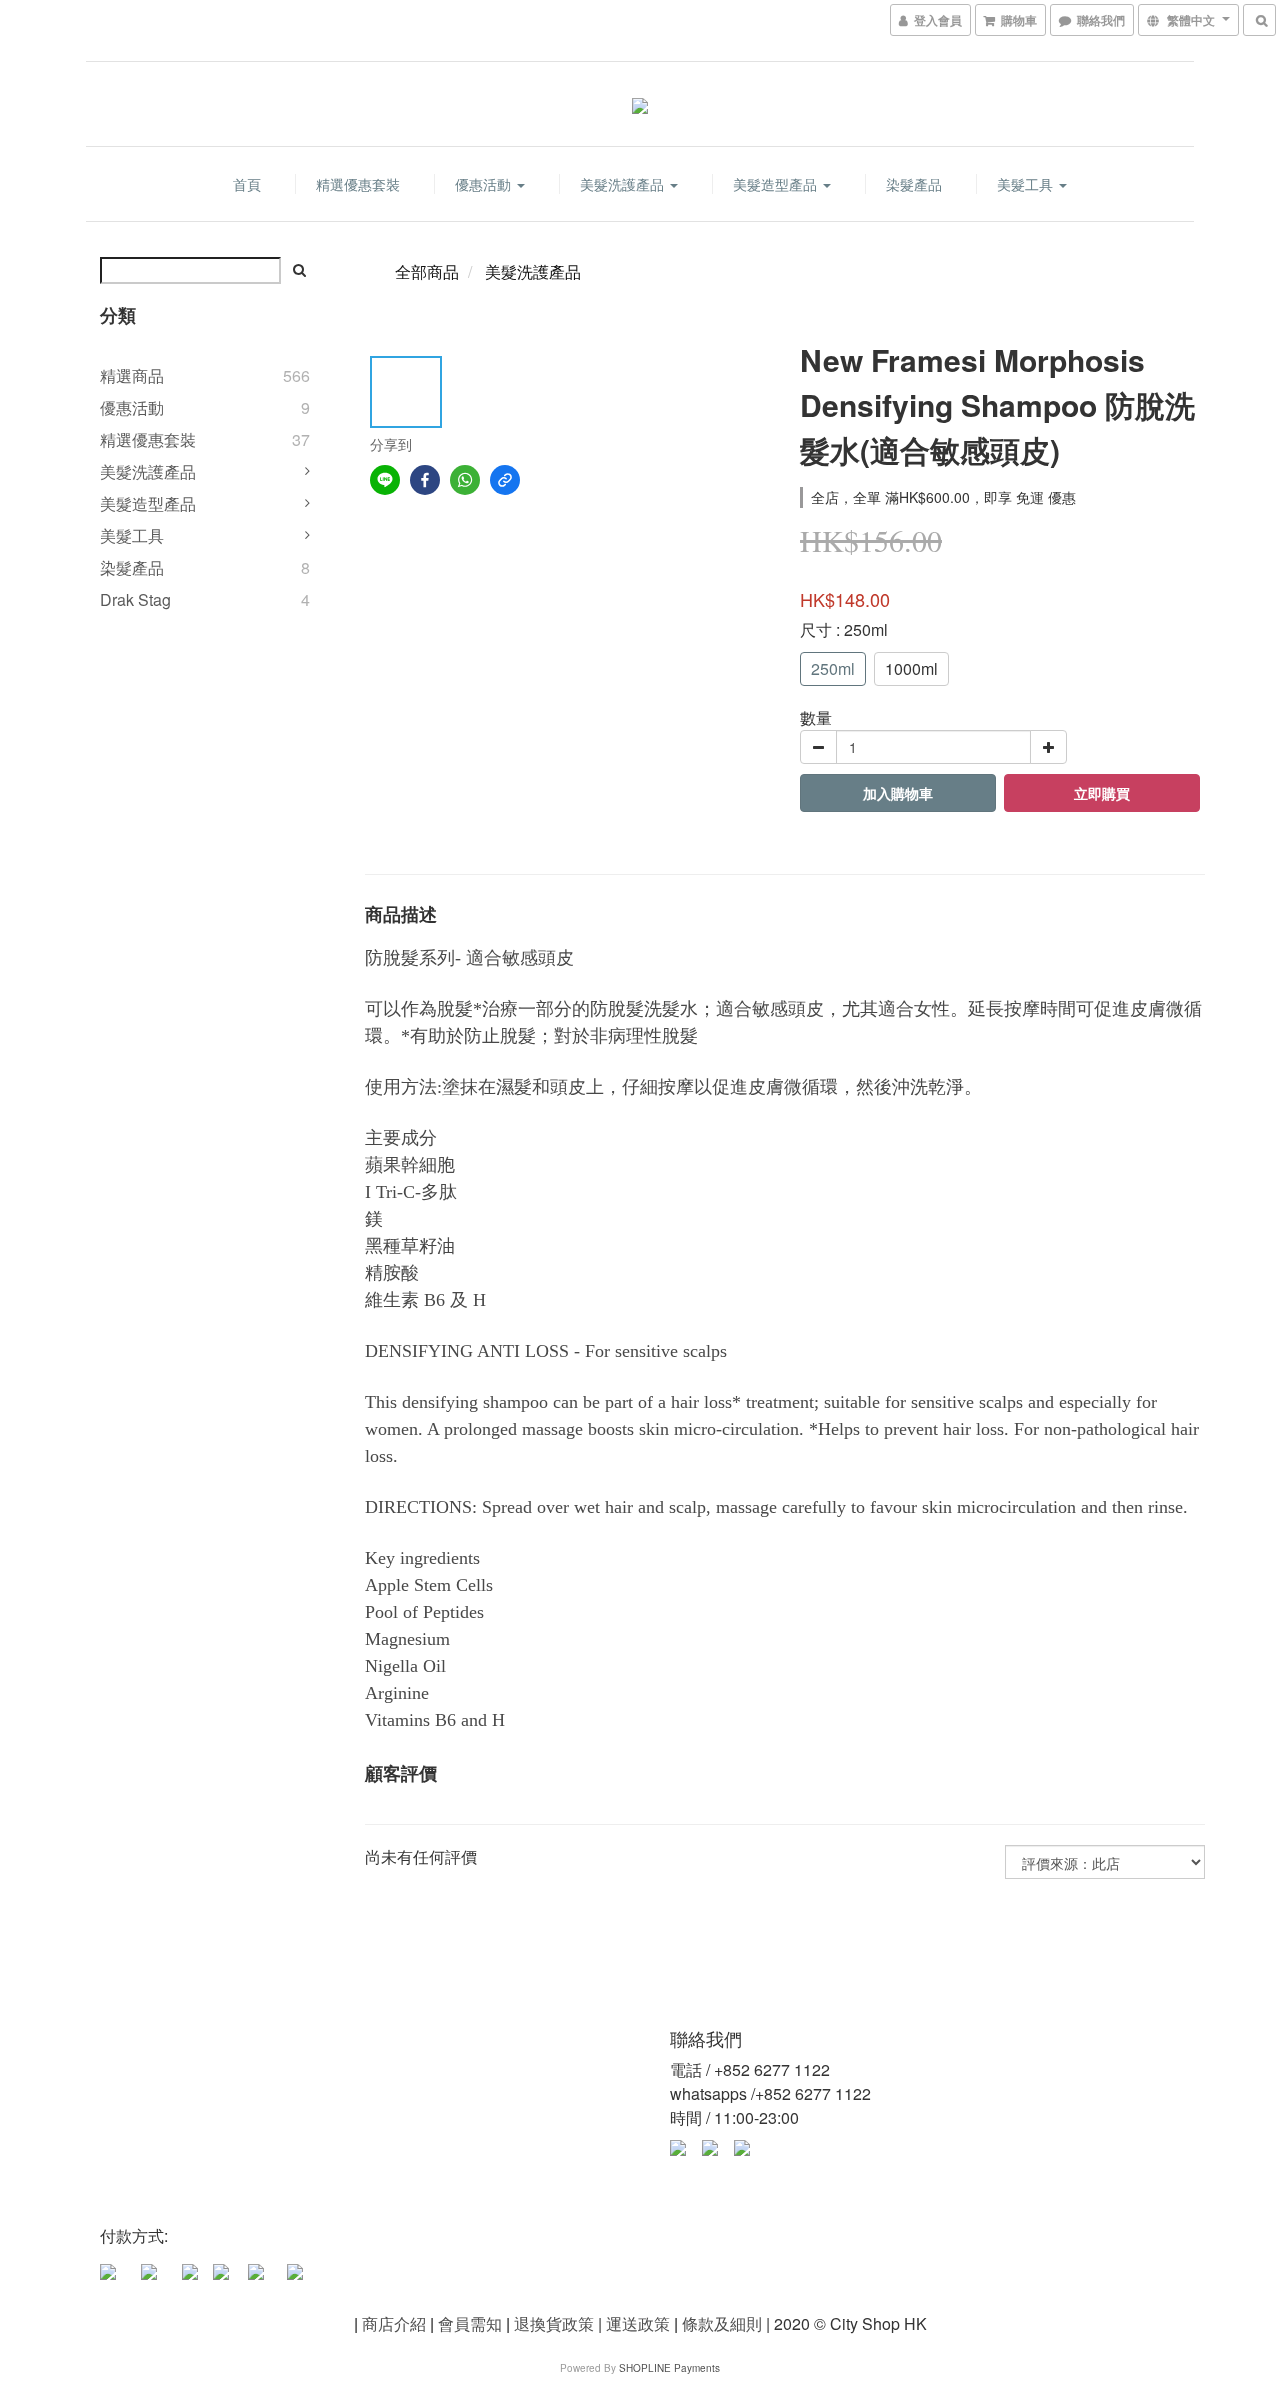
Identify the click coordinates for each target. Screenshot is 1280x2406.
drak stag (135, 599)
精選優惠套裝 (358, 184)
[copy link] (505, 480)
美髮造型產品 (777, 184)
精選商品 (132, 375)
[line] (385, 480)
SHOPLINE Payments (669, 2368)
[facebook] (425, 480)
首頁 (247, 184)
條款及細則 (722, 2323)
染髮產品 (914, 184)
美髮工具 (1027, 184)
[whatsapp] (465, 480)
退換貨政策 (554, 2323)
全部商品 (427, 271)
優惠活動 (485, 184)
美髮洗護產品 (624, 184)
